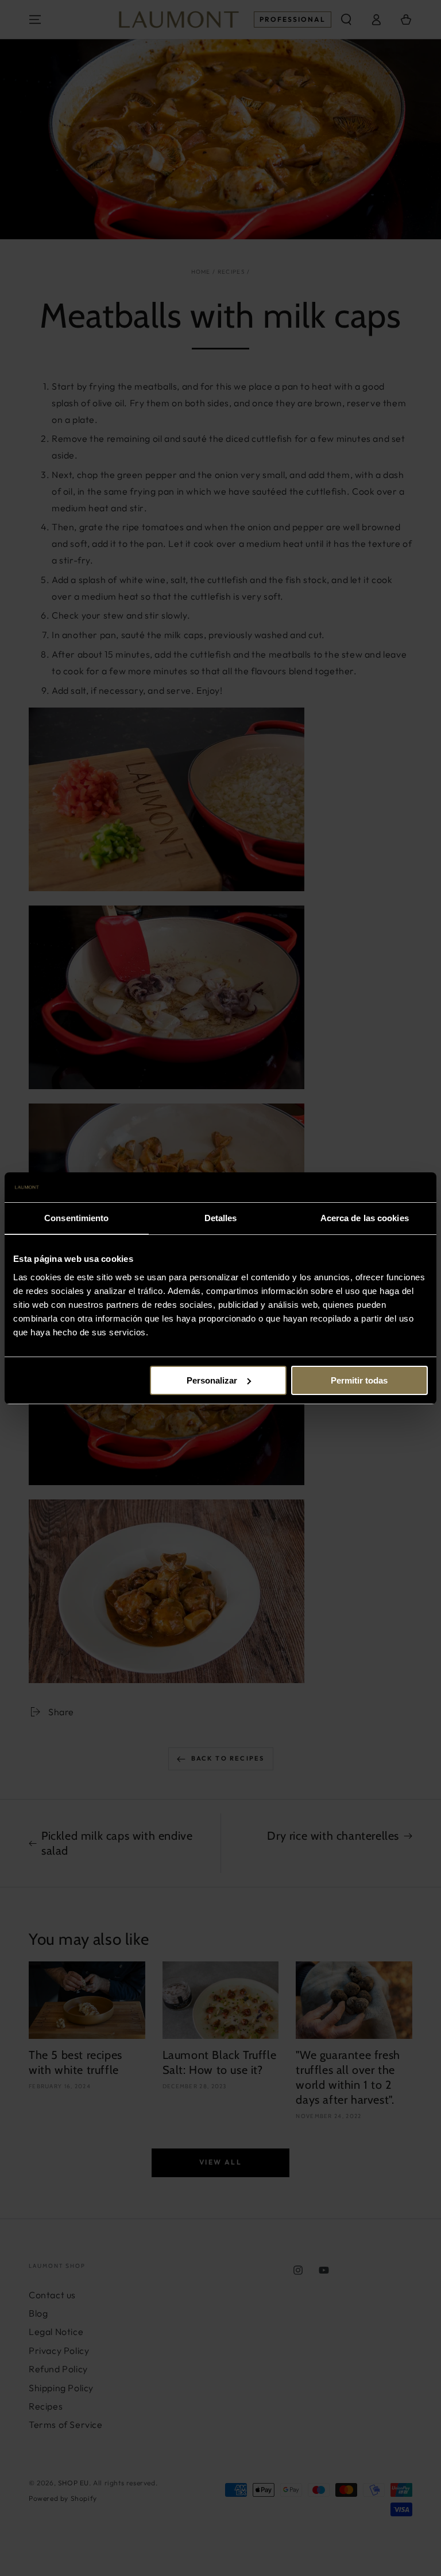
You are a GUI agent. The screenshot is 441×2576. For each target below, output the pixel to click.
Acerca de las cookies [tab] (365, 1218)
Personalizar (212, 1380)
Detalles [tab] (221, 1218)
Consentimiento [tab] (76, 1218)
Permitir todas (359, 1380)
